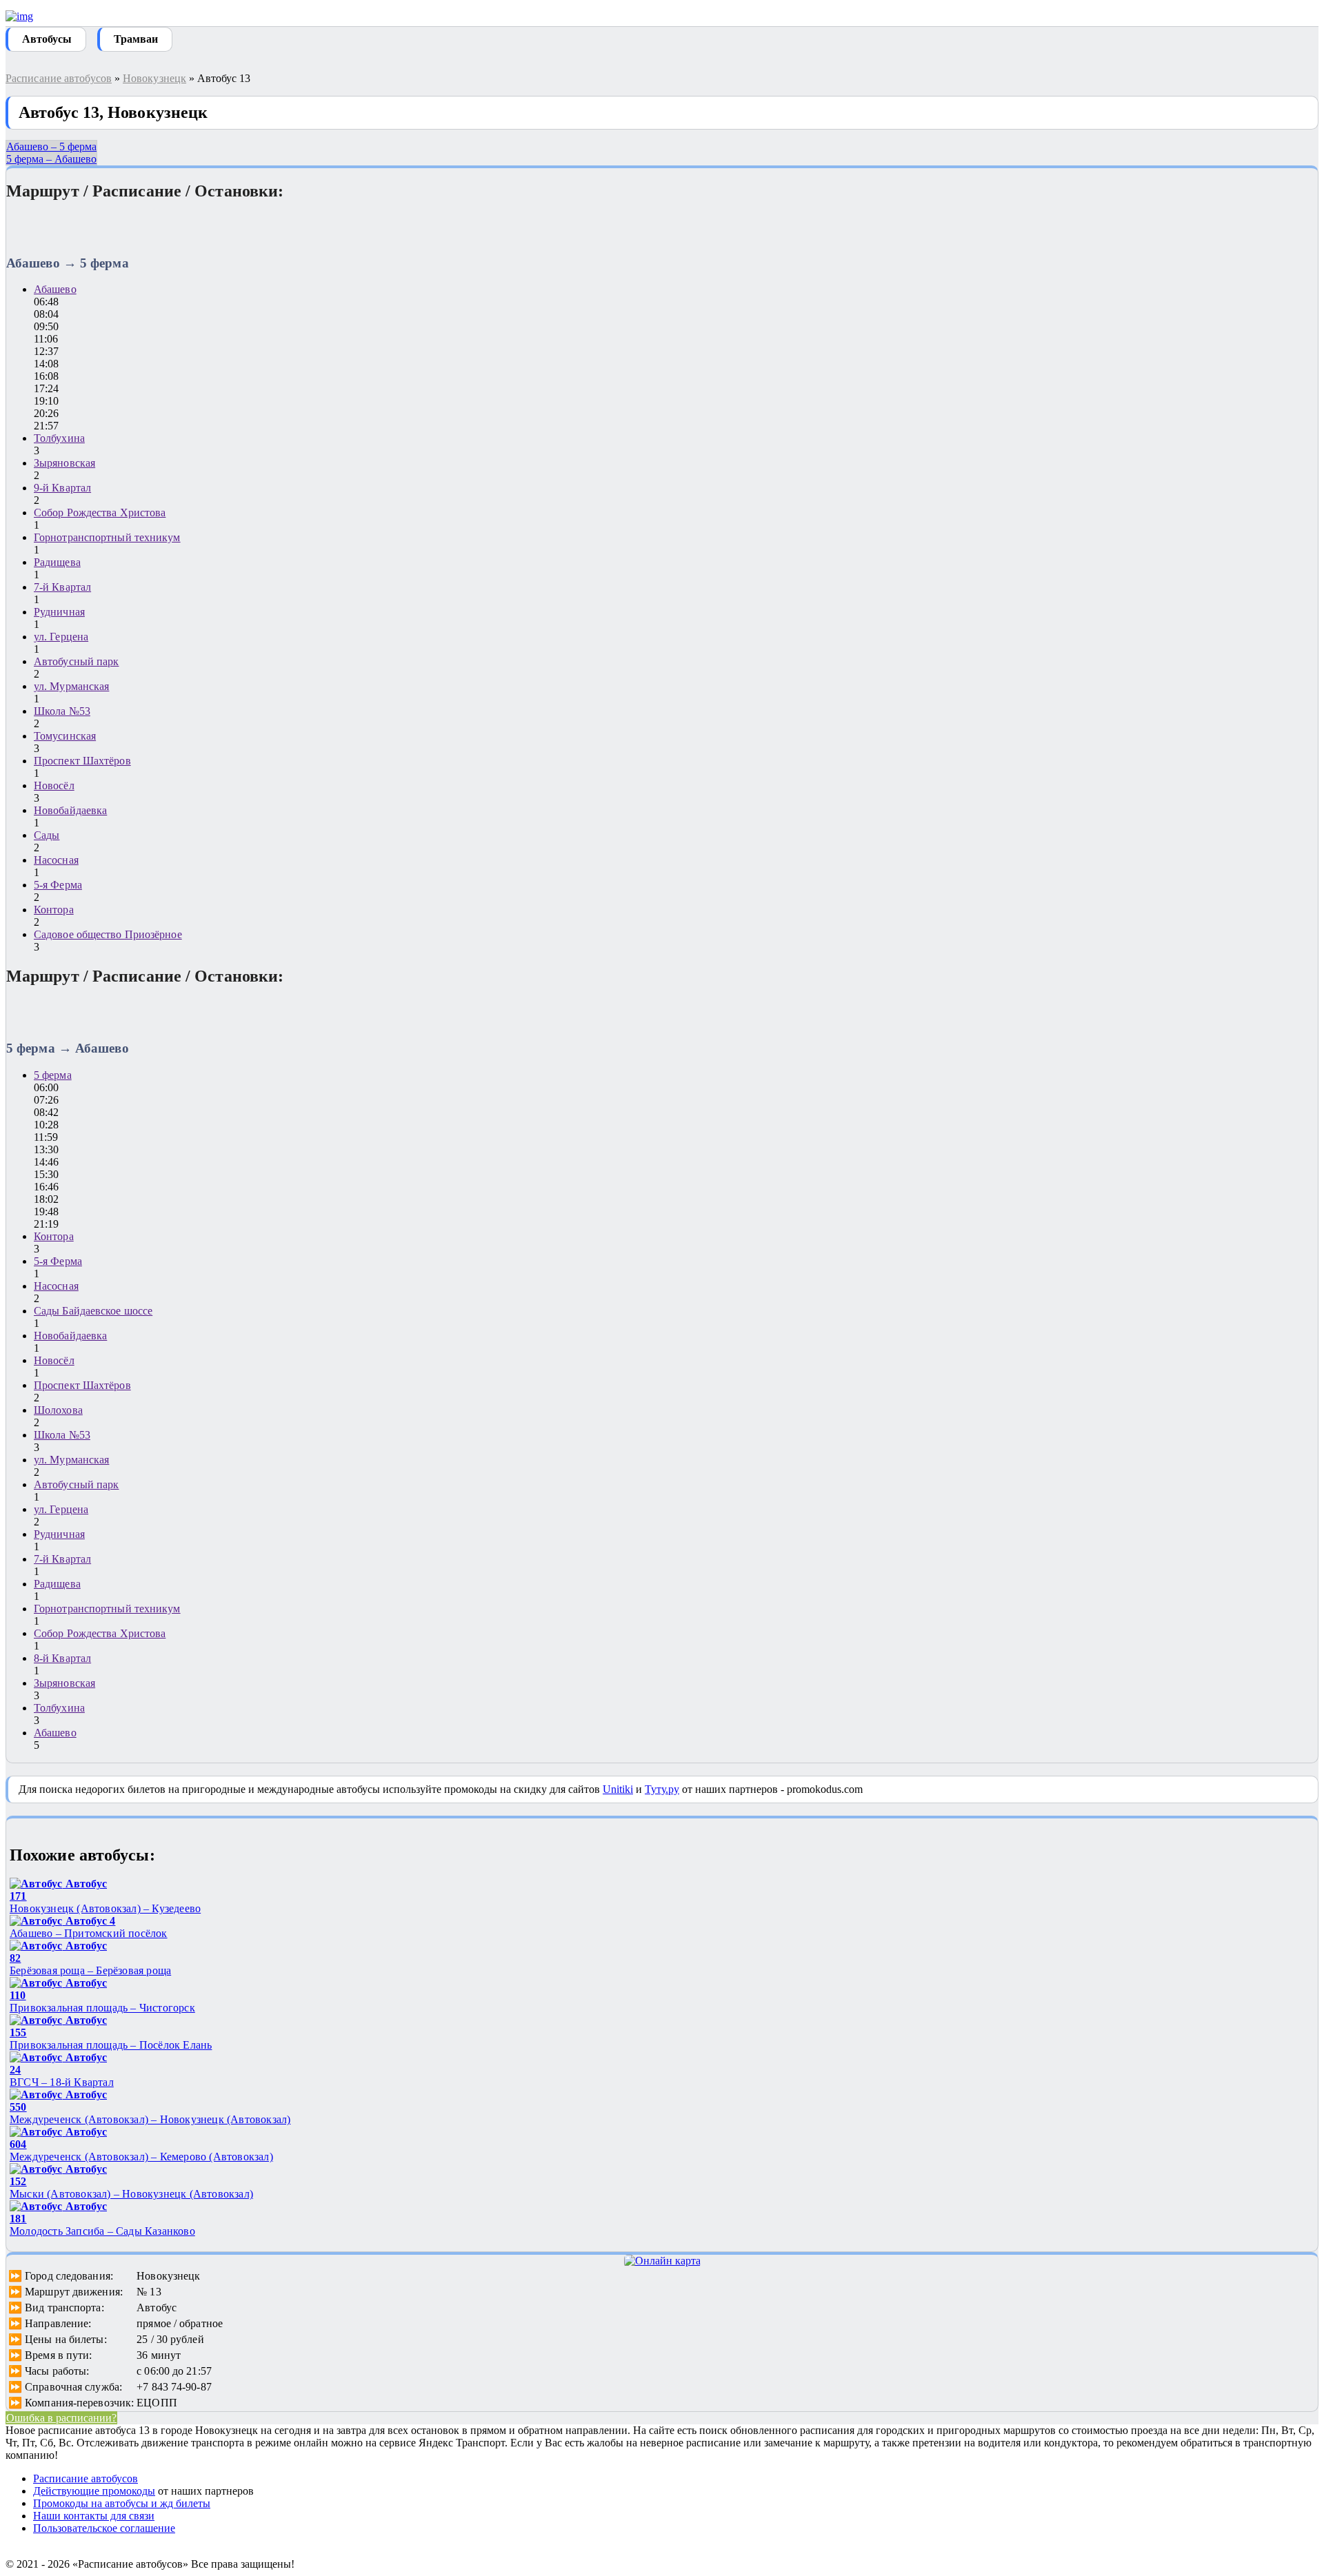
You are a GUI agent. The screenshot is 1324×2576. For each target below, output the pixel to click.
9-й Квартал (62, 488)
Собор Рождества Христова (100, 513)
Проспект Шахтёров (82, 761)
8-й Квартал (62, 1658)
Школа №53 (62, 711)
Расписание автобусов (59, 78)
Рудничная (59, 612)
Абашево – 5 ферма (51, 146)
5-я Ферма (58, 885)
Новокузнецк (154, 78)
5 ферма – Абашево (51, 159)
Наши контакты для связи (94, 2516)
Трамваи (136, 39)
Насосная (56, 860)
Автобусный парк (77, 661)
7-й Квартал (62, 587)
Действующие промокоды (94, 2491)
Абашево (55, 289)
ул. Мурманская (71, 686)
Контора (54, 910)
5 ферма (53, 1075)
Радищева (57, 562)
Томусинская (65, 736)
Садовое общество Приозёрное (108, 934)
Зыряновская (64, 463)
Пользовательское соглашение (104, 2528)
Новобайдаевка (70, 810)
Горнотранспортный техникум (107, 537)
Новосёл (54, 785)
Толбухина (59, 438)
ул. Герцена (61, 637)
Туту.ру (662, 1789)
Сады (47, 835)
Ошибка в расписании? (61, 2418)
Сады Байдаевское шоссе (93, 1311)
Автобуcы (47, 39)
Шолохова (58, 1410)
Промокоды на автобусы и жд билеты (122, 2503)
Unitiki (618, 1789)
